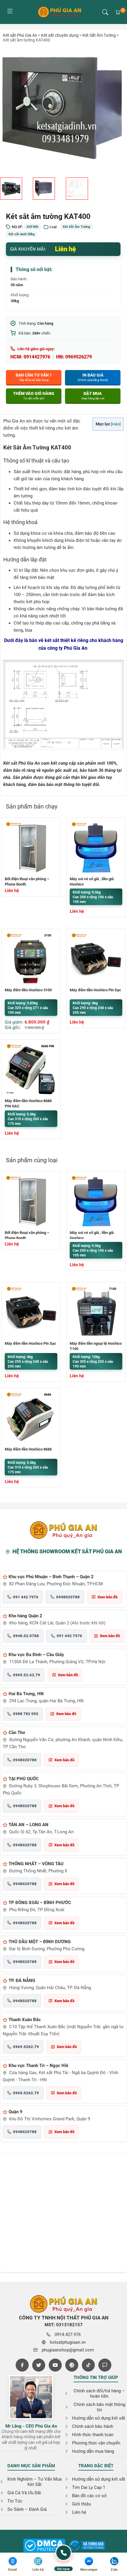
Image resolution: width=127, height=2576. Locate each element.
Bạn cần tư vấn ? (34, 377)
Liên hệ (79, 2512)
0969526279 (79, 357)
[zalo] (105, 2365)
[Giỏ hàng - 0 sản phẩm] (118, 12)
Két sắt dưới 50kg (22, 234)
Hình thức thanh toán (93, 2435)
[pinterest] (72, 2365)
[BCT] (44, 2546)
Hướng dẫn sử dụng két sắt (99, 2418)
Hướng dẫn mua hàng (93, 2451)
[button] (105, 12)
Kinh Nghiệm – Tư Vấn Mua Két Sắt (35, 2482)
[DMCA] (87, 2546)
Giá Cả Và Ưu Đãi (24, 2493)
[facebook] (22, 2365)
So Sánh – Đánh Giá (27, 2509)
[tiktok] (88, 2365)
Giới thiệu (82, 2504)
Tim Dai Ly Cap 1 (89, 2487)
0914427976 (37, 357)
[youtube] (55, 2365)
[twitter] (39, 2365)
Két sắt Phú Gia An (20, 35)
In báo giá (93, 377)
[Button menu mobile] (10, 12)
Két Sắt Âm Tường (99, 35)
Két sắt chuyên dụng (60, 35)
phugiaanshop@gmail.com (68, 2350)
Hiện (116, 424)
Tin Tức (15, 2501)
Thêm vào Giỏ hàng (34, 396)
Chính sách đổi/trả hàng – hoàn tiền (99, 2394)
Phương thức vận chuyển (96, 2443)
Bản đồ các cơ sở (89, 2496)
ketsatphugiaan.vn (68, 2342)
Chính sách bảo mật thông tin (99, 2407)
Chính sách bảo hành (93, 2426)
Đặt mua (93, 396)
